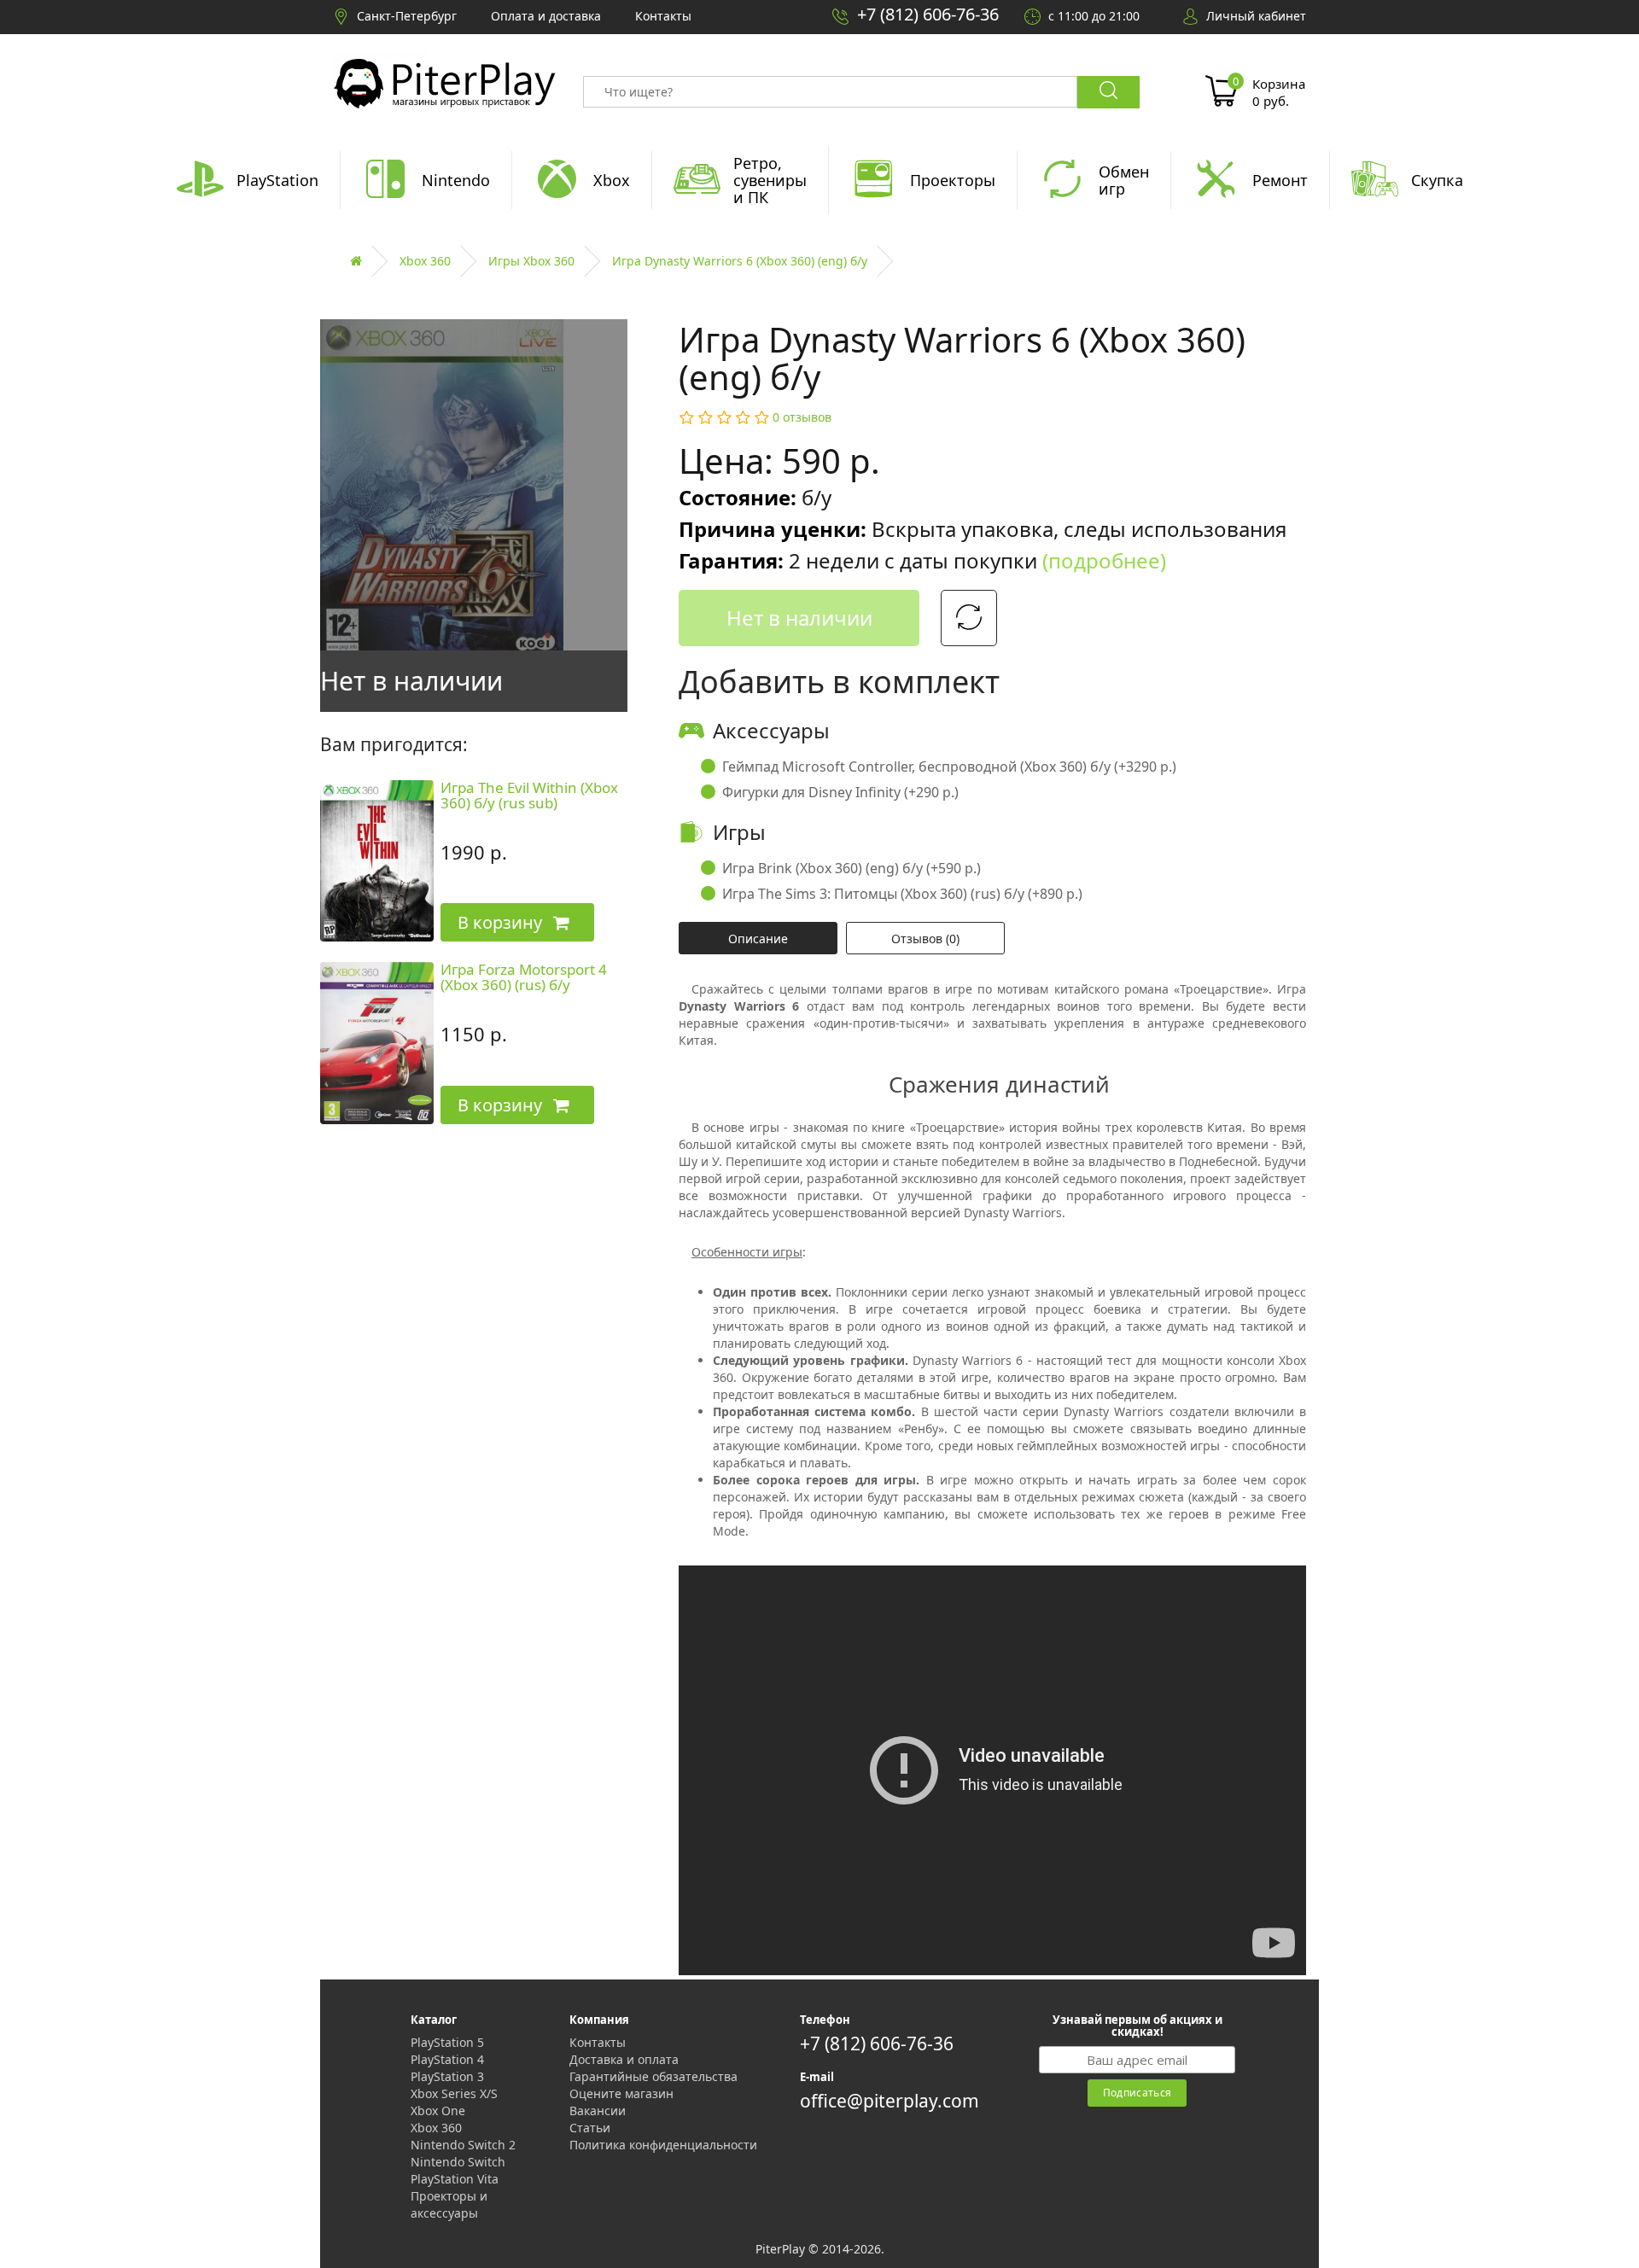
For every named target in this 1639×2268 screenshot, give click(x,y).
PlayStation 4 (447, 2059)
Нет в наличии (799, 618)
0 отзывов (802, 417)
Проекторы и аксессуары (449, 2204)
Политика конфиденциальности (663, 2145)
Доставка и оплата (624, 2059)
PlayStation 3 (447, 2076)
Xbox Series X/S (454, 2093)
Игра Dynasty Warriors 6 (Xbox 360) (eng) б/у (740, 261)
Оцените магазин (621, 2093)
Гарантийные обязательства (653, 2076)
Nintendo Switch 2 (463, 2145)
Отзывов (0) (925, 939)
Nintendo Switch (458, 2162)
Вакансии (598, 2111)
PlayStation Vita (455, 2179)
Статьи (590, 2128)
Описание (758, 939)
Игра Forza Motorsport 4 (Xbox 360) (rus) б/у (524, 977)
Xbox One (438, 2111)
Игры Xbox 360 (531, 261)
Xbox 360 (425, 261)
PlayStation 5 (447, 2042)
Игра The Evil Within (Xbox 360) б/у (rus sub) (529, 796)
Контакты (598, 2042)
